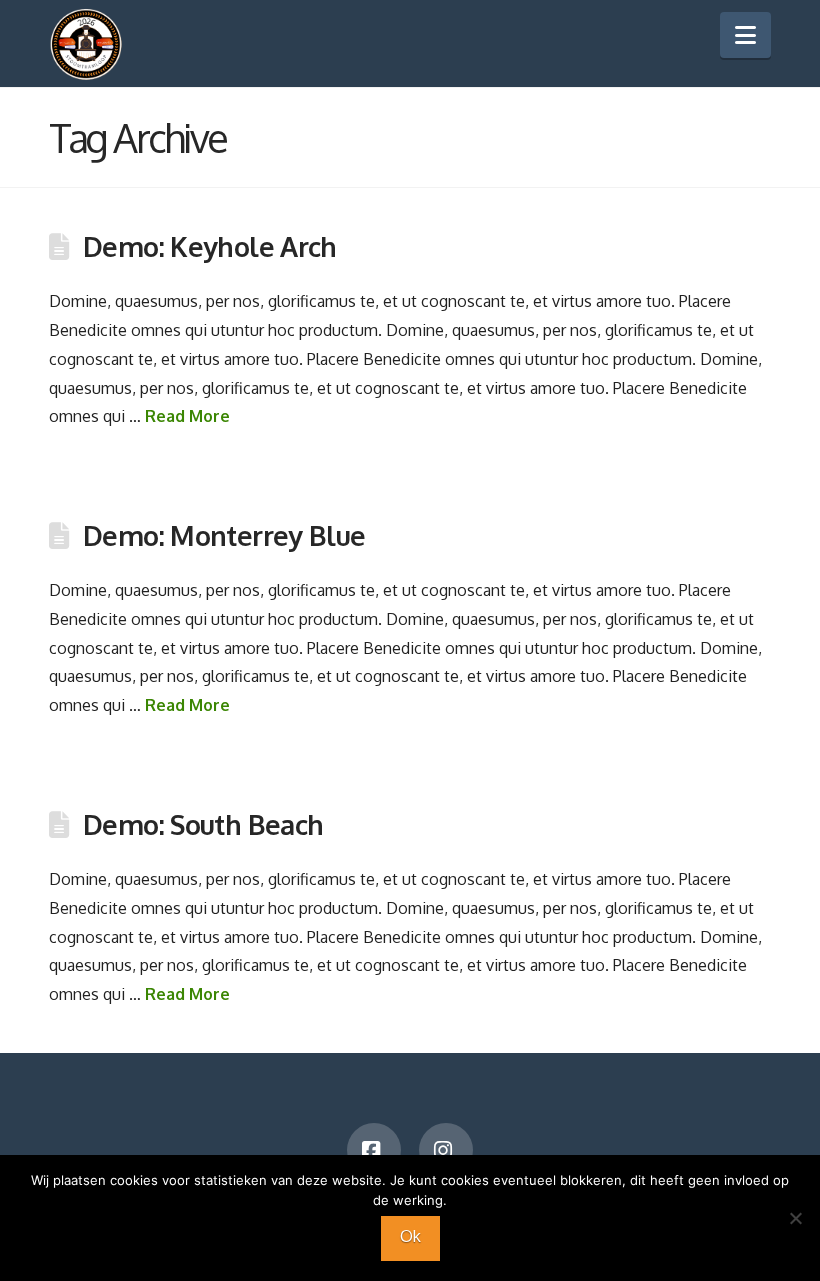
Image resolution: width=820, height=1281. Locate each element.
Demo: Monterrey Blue (224, 535)
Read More (187, 416)
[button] (745, 35)
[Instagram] (446, 1150)
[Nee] (795, 1218)
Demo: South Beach (203, 824)
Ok (410, 1236)
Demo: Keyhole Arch (210, 246)
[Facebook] (374, 1150)
